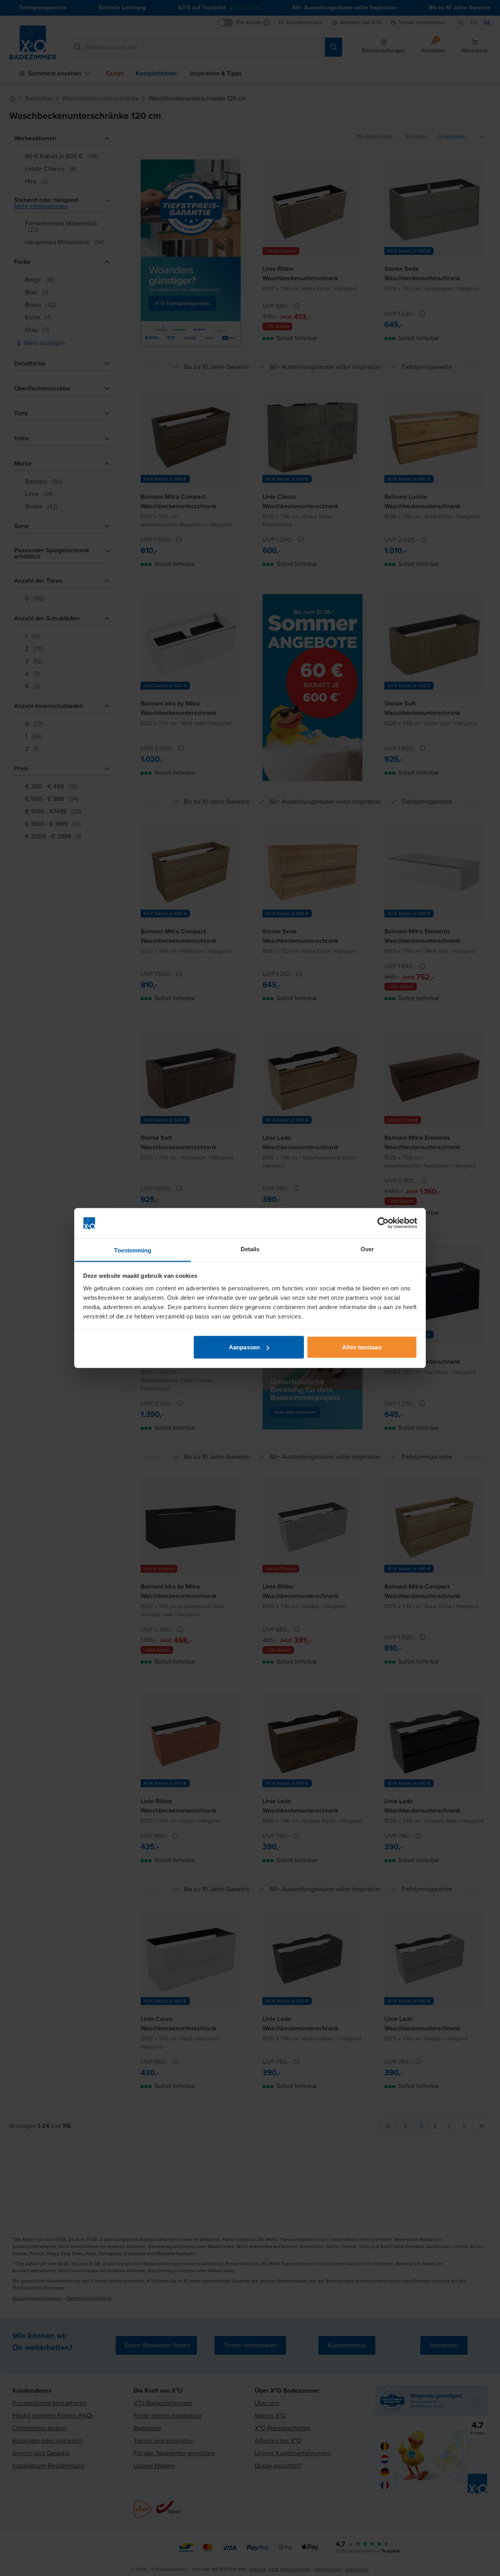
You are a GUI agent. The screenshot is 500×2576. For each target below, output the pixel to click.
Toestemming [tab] (133, 1250)
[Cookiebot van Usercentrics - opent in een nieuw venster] (383, 1223)
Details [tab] (250, 1249)
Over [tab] (367, 1249)
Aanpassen (244, 1347)
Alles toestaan (362, 1347)
